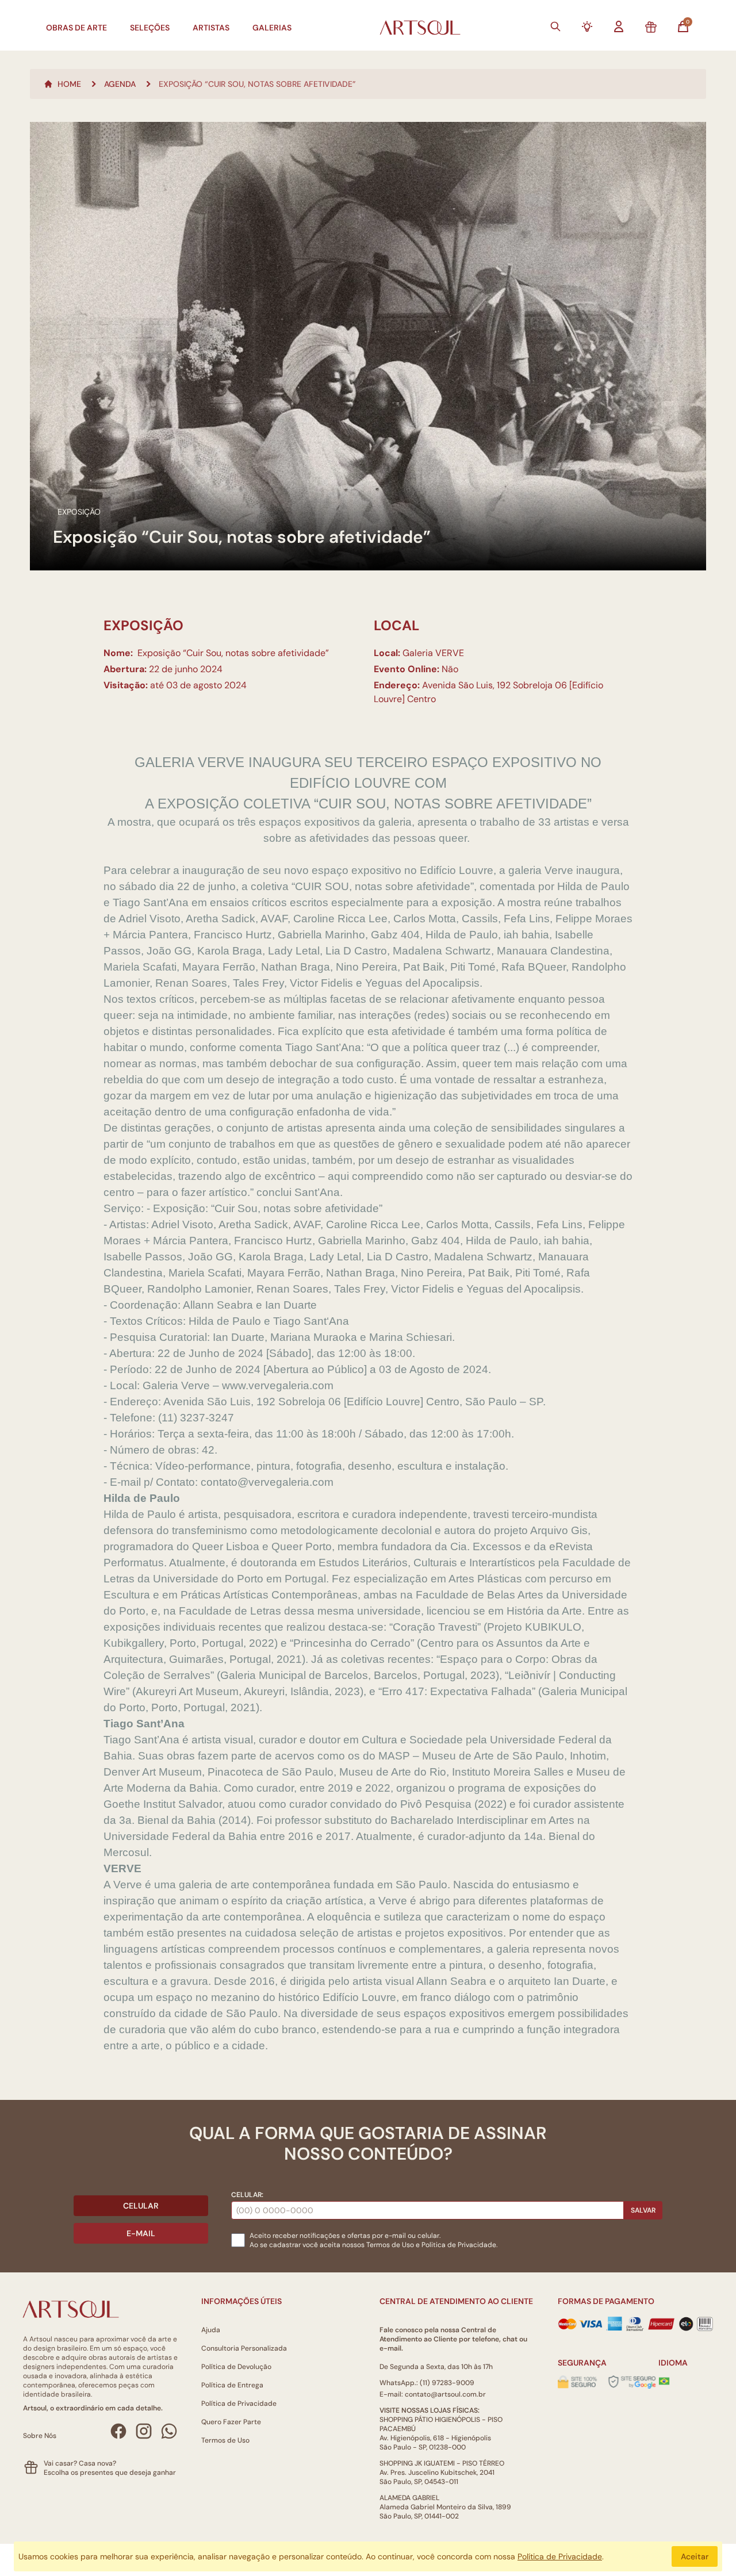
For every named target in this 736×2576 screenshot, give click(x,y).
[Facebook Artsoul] (118, 2431)
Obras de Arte (76, 28)
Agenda (120, 84)
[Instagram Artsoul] (144, 2431)
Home (69, 84)
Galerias (272, 28)
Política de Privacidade (239, 2403)
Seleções (150, 28)
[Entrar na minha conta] (619, 26)
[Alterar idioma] (664, 2381)
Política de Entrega (232, 2385)
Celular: (247, 2195)
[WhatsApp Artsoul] (169, 2431)
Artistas (211, 28)
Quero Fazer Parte (231, 2422)
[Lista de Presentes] (651, 28)
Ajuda (211, 2330)
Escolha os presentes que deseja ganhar (110, 2472)
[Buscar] (555, 26)
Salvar (643, 2210)
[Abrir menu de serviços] (587, 26)
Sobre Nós (40, 2436)
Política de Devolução (236, 2367)
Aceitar (695, 2556)
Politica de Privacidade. (459, 2245)
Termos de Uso (390, 2245)
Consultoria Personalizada (244, 2348)
